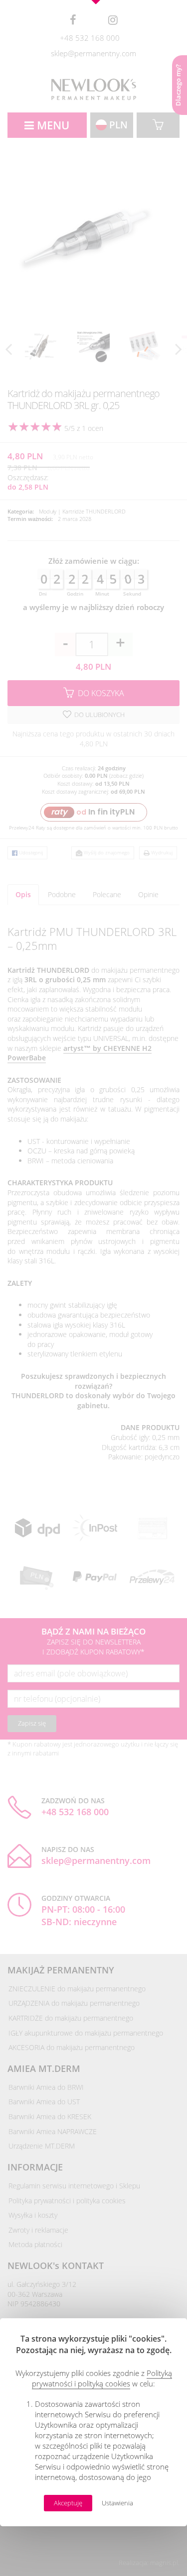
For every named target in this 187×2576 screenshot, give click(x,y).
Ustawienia (117, 2503)
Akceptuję (68, 2503)
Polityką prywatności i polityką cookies (102, 2378)
